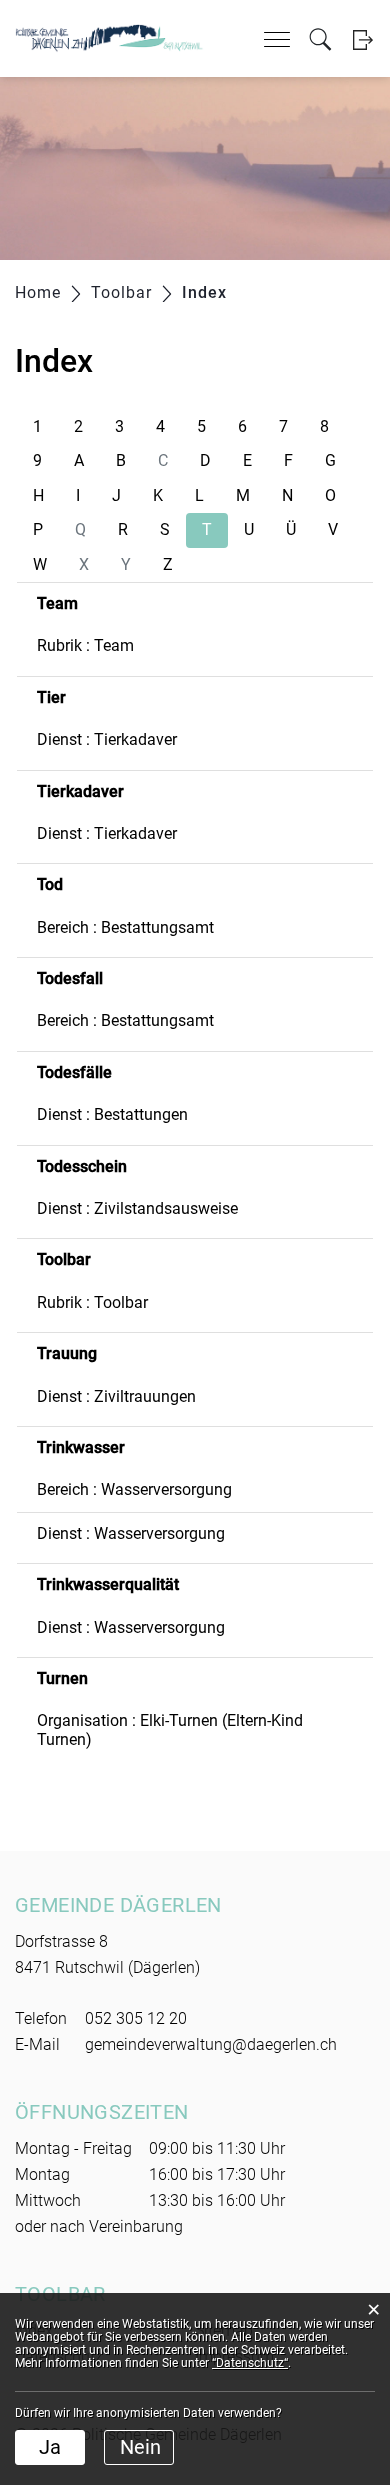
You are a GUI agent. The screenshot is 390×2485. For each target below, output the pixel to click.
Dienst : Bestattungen (112, 1114)
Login (362, 39)
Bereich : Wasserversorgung (134, 1489)
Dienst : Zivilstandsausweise (137, 1208)
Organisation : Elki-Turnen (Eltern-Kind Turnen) (170, 1729)
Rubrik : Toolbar (92, 1302)
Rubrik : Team (85, 645)
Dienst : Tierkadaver (107, 739)
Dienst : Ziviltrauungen (116, 1396)
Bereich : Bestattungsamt (125, 927)
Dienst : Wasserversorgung (131, 1533)
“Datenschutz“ (250, 2363)
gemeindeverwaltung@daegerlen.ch (211, 2044)
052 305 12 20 (136, 2018)
